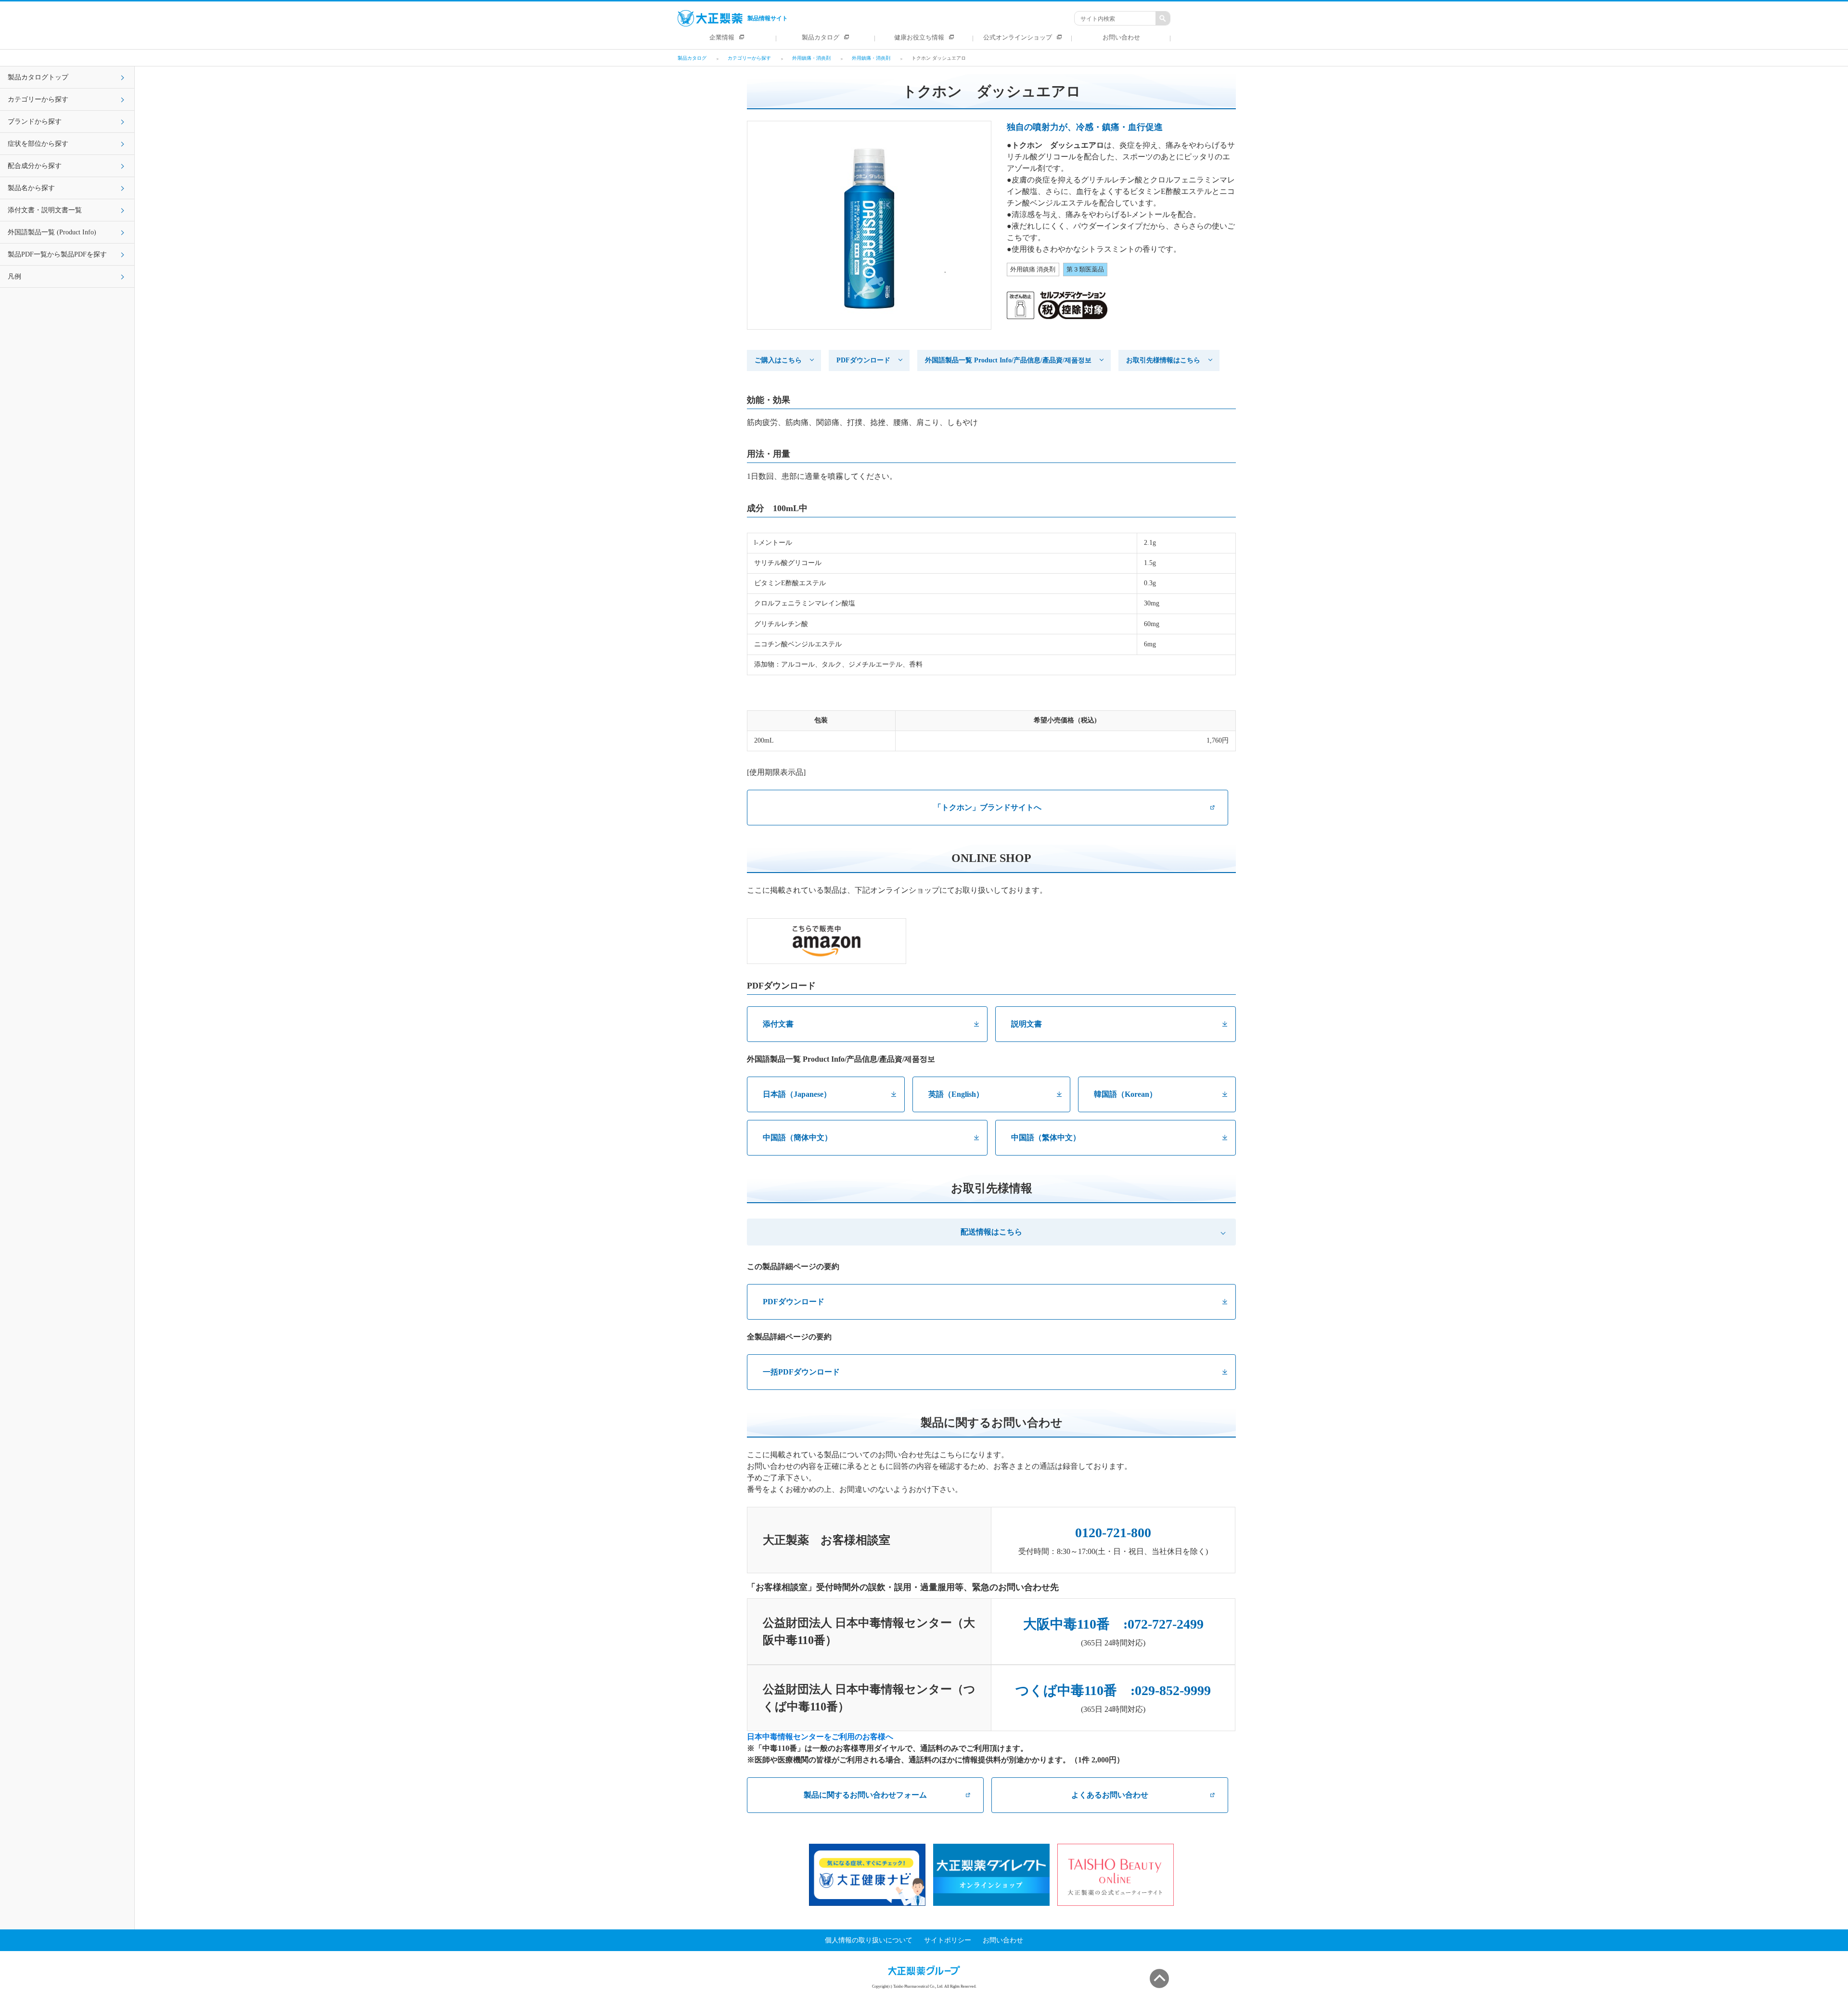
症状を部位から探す (38, 144)
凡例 (14, 276)
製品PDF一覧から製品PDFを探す (57, 254)
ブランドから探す (35, 122)
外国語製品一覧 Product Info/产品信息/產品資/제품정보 (1008, 360)
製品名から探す (31, 188)
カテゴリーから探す (38, 99)
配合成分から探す (35, 166)
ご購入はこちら (778, 360)
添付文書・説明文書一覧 (45, 210)
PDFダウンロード (863, 360)
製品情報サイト (768, 18)
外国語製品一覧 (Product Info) (52, 232)
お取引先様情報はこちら (1163, 360)
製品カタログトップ (38, 77)
